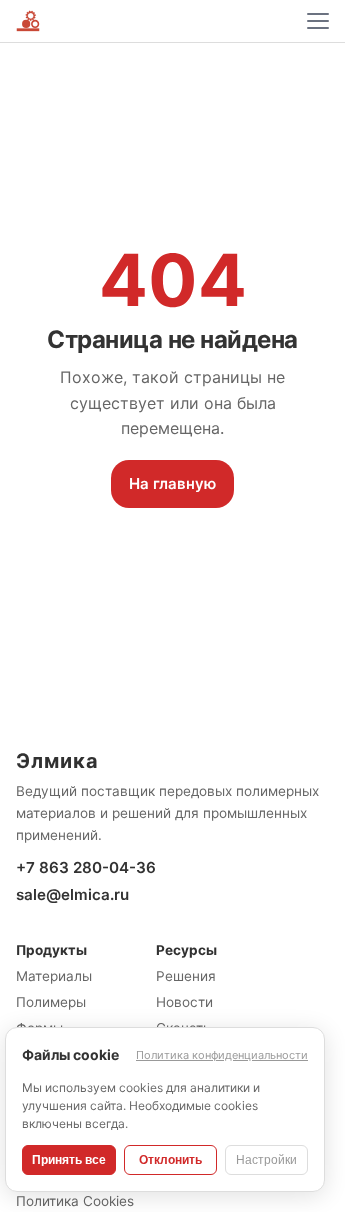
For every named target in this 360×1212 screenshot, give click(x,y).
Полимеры (51, 1002)
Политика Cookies (75, 1201)
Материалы (54, 976)
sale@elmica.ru (72, 894)
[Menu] (318, 21)
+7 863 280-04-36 (86, 867)
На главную (172, 483)
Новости (184, 1002)
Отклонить (170, 1160)
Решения (186, 976)
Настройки (266, 1160)
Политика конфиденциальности (222, 1055)
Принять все (69, 1160)
